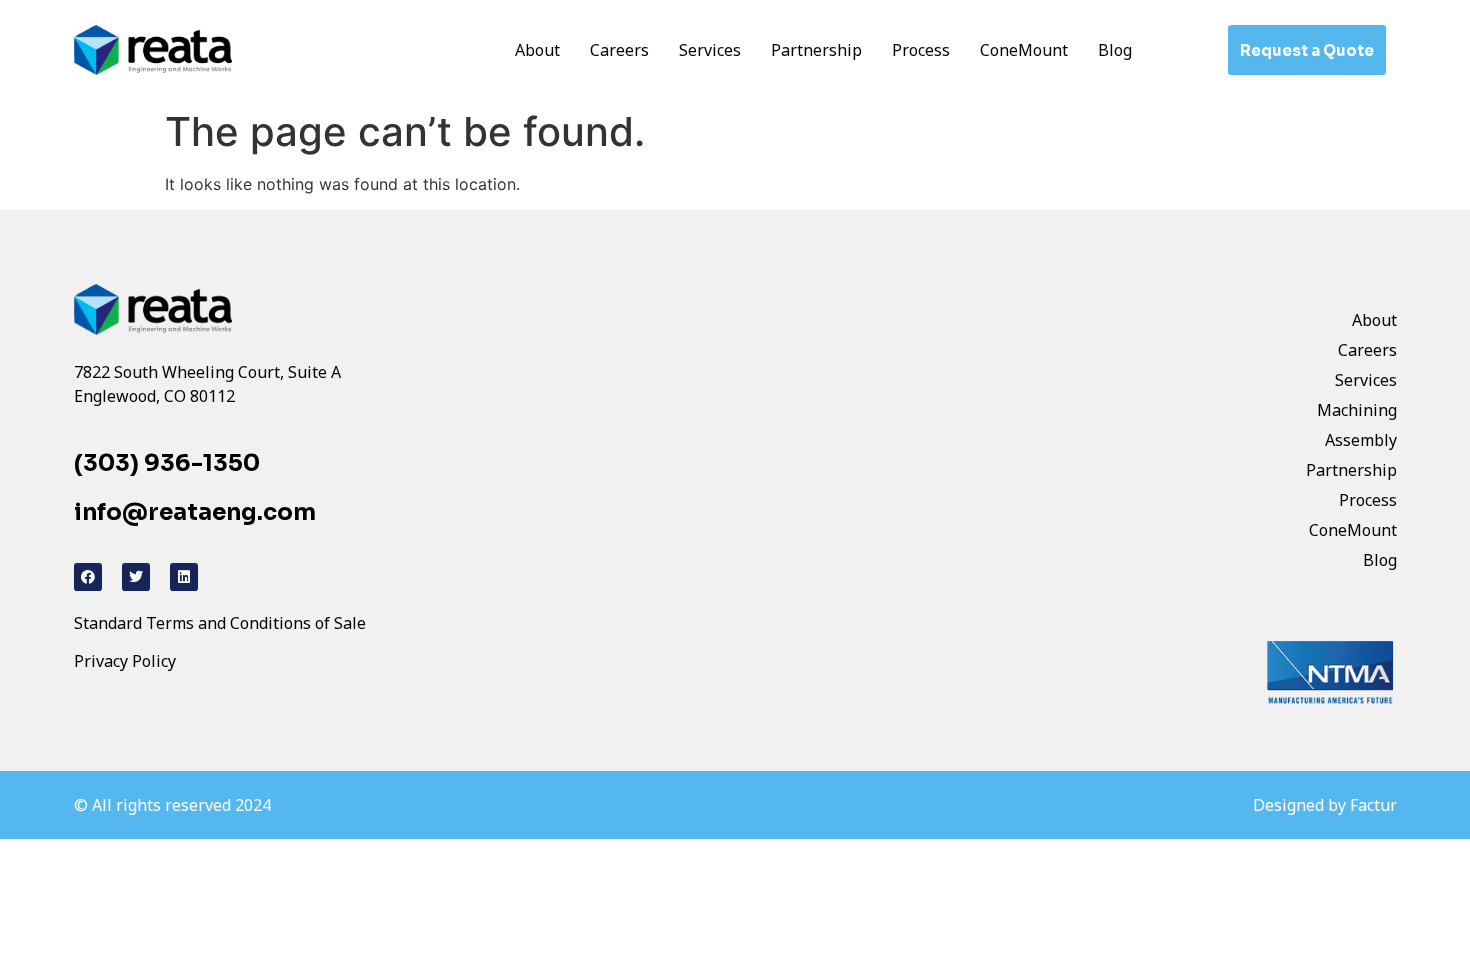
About (537, 50)
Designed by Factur (1325, 805)
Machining (1357, 410)
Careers (619, 50)
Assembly (1361, 440)
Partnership (816, 50)
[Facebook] (88, 577)
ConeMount (1024, 50)
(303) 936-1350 (167, 463)
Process (921, 50)
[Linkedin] (184, 577)
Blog (1115, 50)
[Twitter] (136, 577)
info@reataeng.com (195, 512)
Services (710, 50)
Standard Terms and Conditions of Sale (220, 623)
